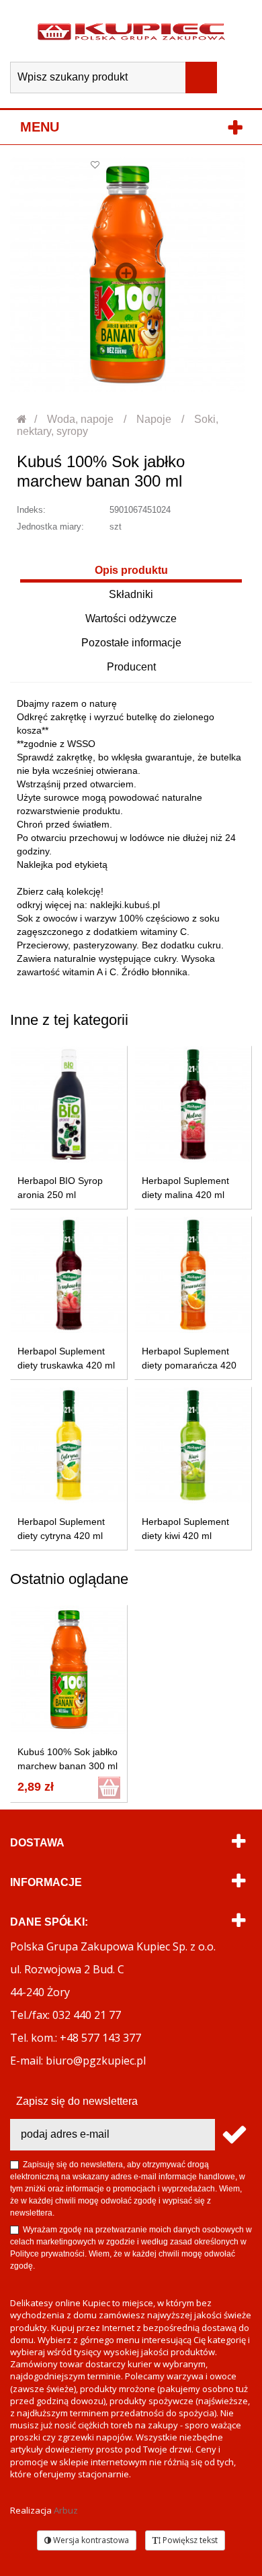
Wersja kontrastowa (90, 2540)
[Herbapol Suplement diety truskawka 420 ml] (69, 1275)
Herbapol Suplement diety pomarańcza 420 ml (189, 1365)
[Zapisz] (233, 2135)
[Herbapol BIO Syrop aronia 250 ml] (69, 1104)
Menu (40, 127)
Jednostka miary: (50, 527)
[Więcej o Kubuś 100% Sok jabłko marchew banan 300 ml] (69, 1670)
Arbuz (66, 2510)
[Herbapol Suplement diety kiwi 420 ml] (193, 1445)
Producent (131, 667)
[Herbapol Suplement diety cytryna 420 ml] (69, 1445)
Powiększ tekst (189, 2540)
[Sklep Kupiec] (131, 31)
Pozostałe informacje (131, 643)
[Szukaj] (201, 78)
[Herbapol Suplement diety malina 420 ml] (193, 1104)
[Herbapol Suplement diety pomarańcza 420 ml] (193, 1275)
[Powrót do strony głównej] (23, 419)
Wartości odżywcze (131, 618)
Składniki (131, 594)
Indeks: (31, 510)
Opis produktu (131, 570)
